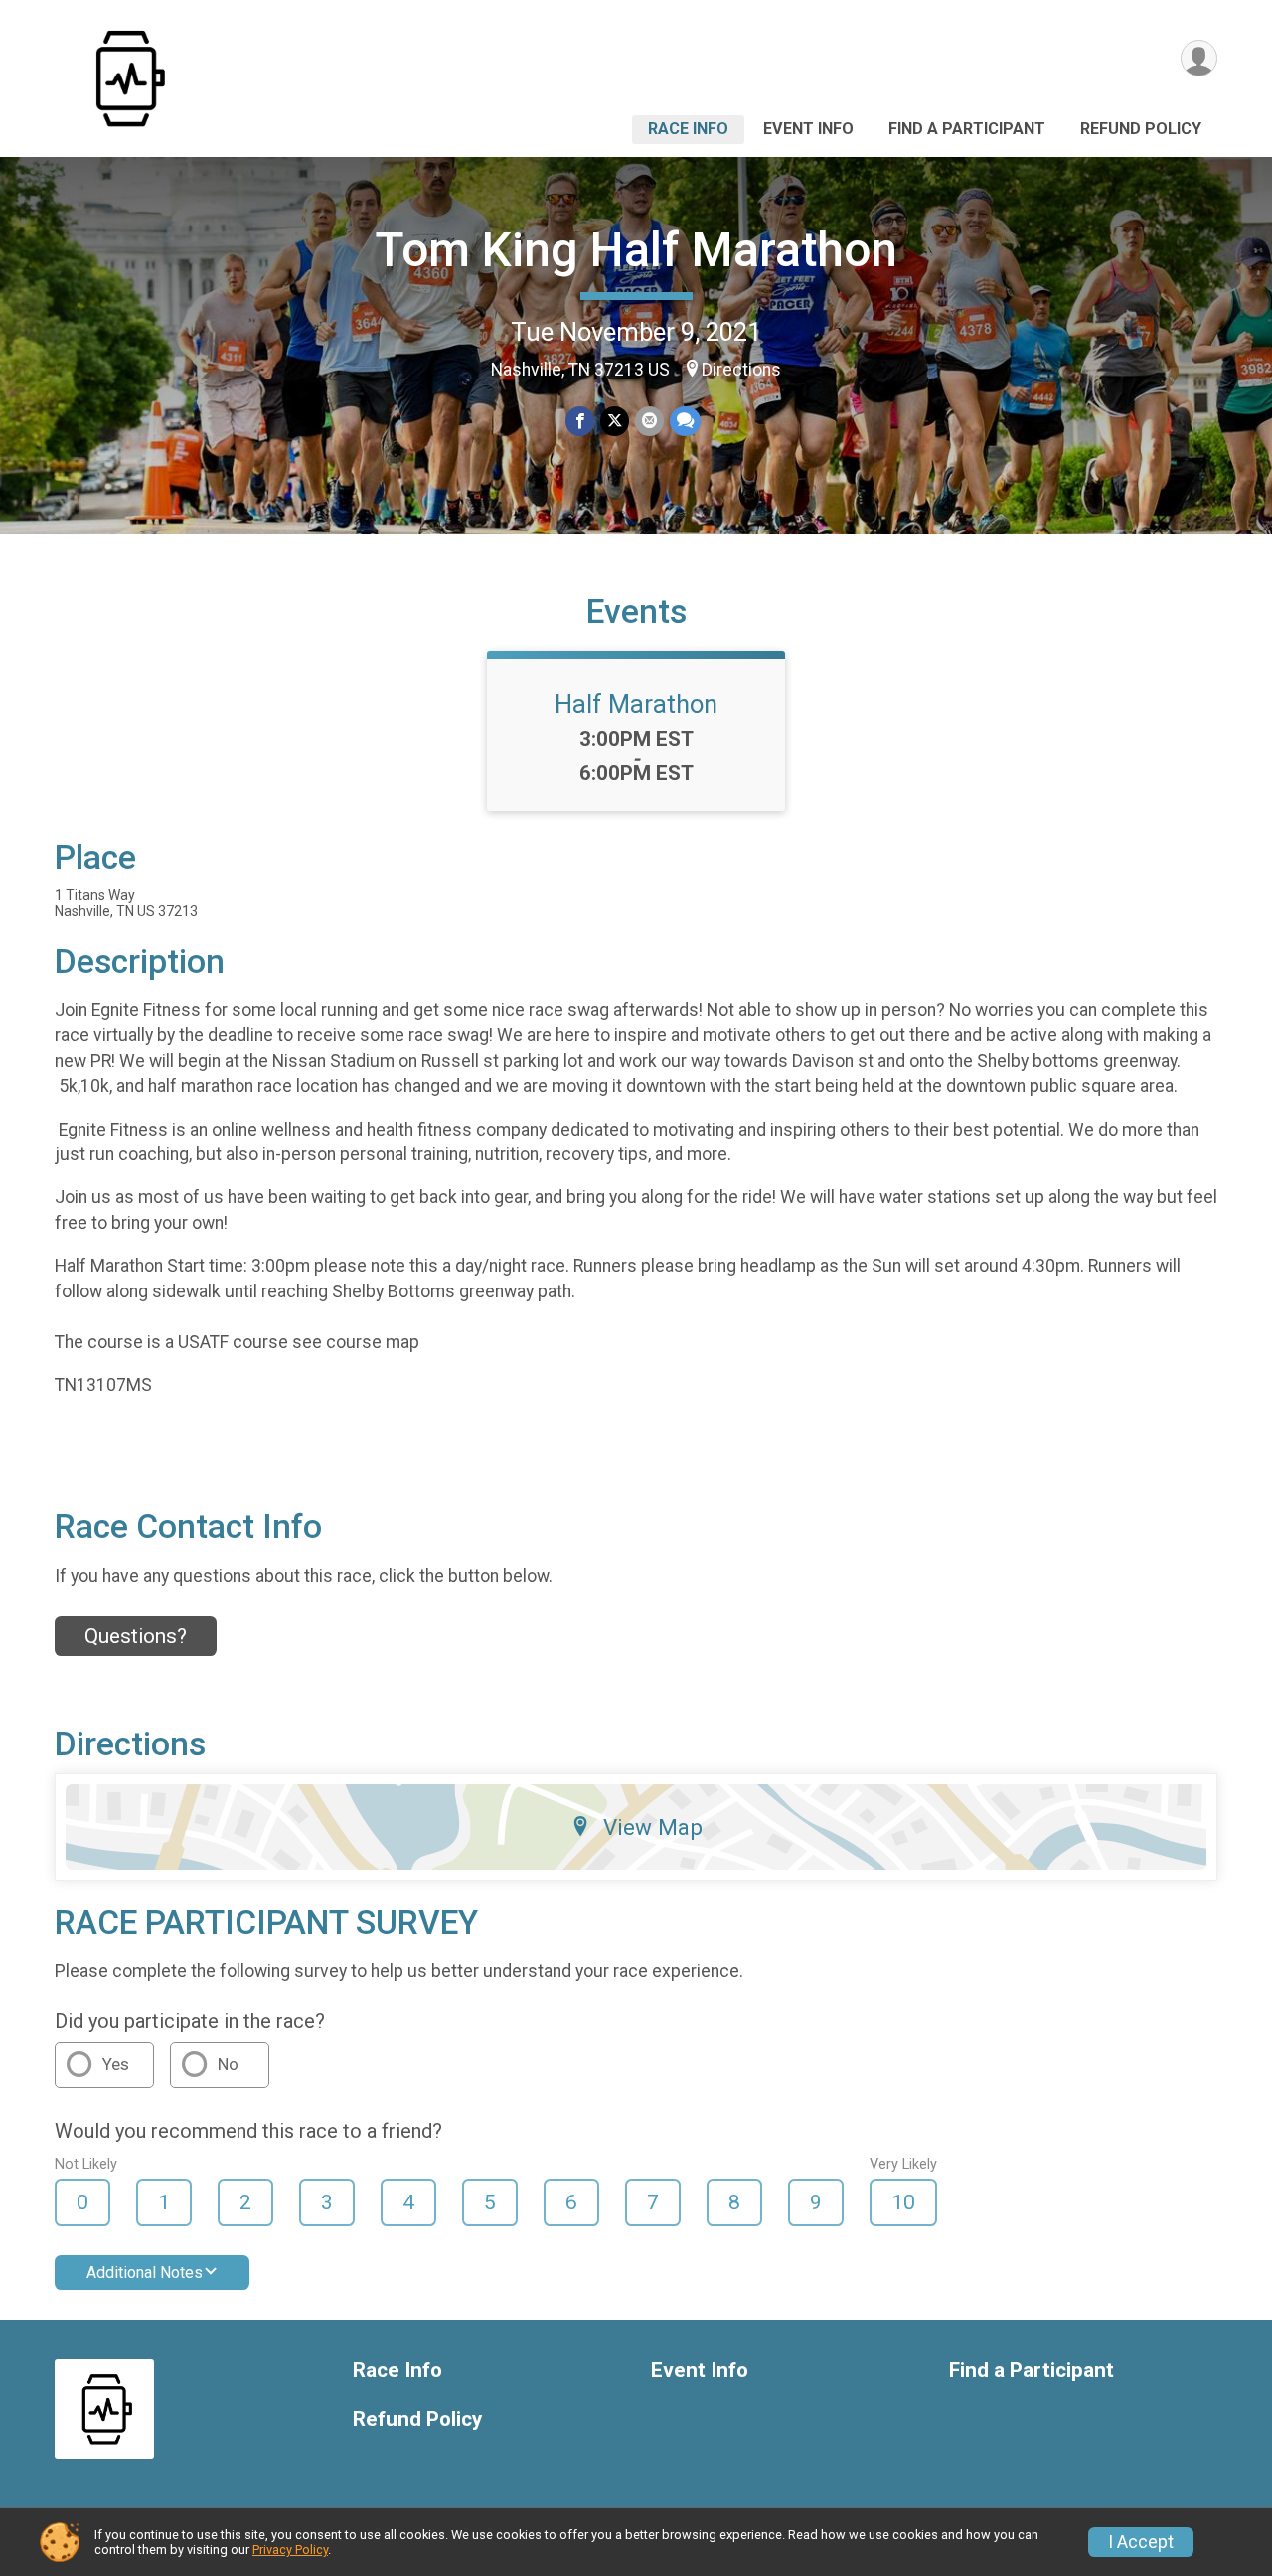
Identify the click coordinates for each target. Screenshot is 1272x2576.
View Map (653, 1827)
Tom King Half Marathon (636, 250)
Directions (741, 370)
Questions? (136, 1636)
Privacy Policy (290, 2550)
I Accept (1141, 2542)
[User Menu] (1199, 58)
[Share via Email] (649, 421)
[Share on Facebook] (580, 421)
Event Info (808, 129)
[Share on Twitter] (615, 421)
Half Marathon (636, 704)
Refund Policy (1141, 129)
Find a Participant (967, 129)
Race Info (688, 129)
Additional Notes (145, 2273)
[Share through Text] (685, 421)
